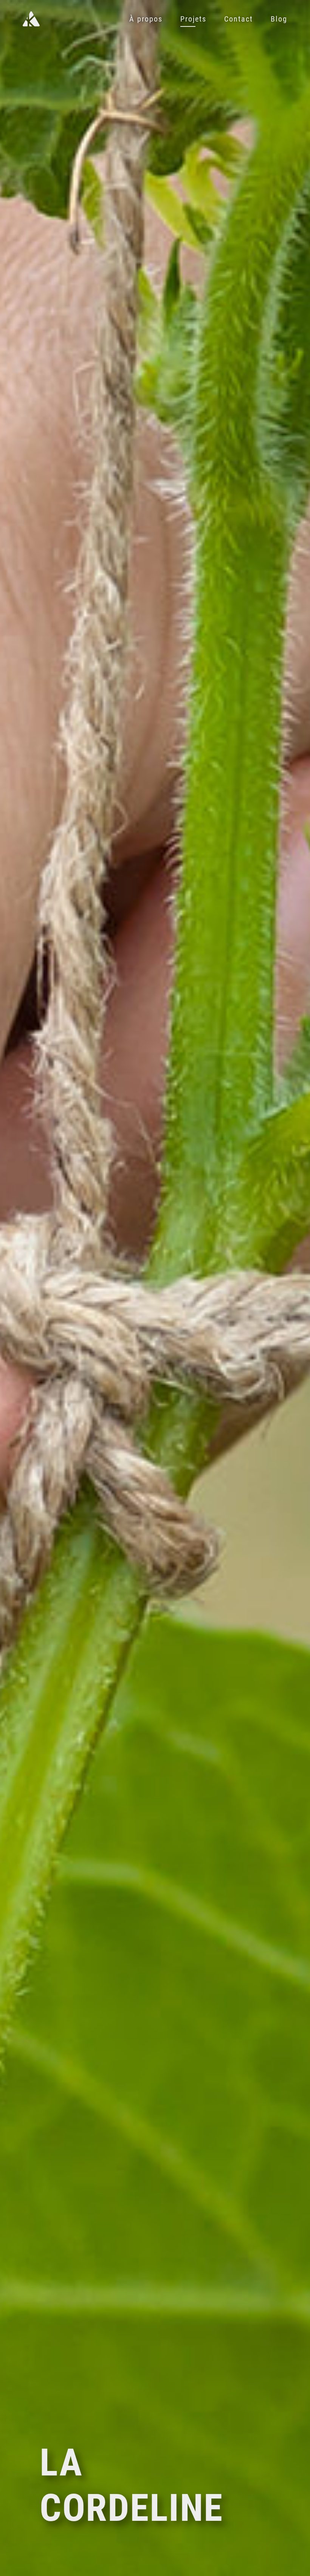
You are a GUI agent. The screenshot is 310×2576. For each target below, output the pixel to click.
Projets (193, 19)
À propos (146, 19)
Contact (239, 19)
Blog (279, 19)
